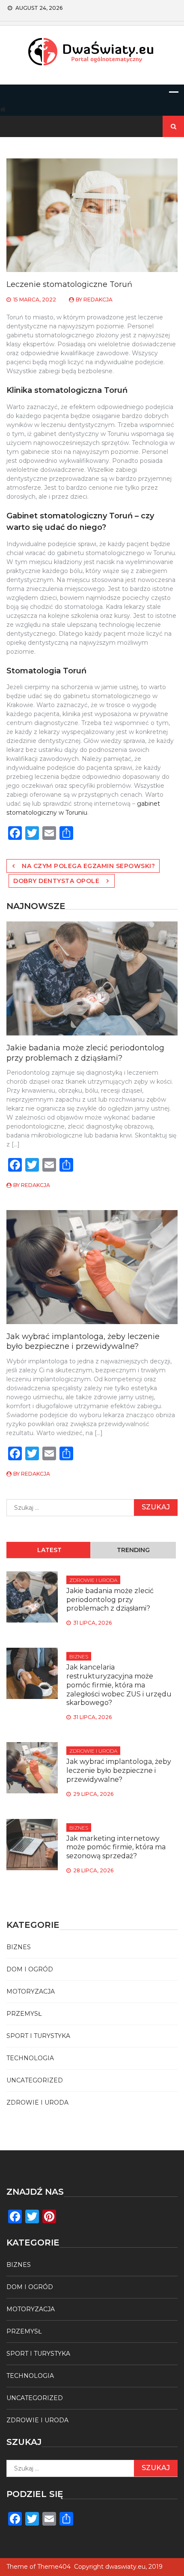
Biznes (79, 1656)
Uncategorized (35, 2080)
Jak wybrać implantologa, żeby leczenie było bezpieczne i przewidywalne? (83, 1341)
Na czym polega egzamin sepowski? (88, 866)
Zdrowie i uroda (93, 1580)
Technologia (30, 2058)
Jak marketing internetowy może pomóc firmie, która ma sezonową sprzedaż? (116, 1847)
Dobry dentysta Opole (56, 881)
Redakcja (98, 300)
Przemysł (24, 2014)
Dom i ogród (30, 1969)
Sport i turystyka (38, 2036)
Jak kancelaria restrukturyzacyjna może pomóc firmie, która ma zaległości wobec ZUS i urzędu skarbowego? (119, 1685)
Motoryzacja (31, 1991)
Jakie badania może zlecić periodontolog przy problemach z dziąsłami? (85, 1053)
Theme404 (54, 2567)
